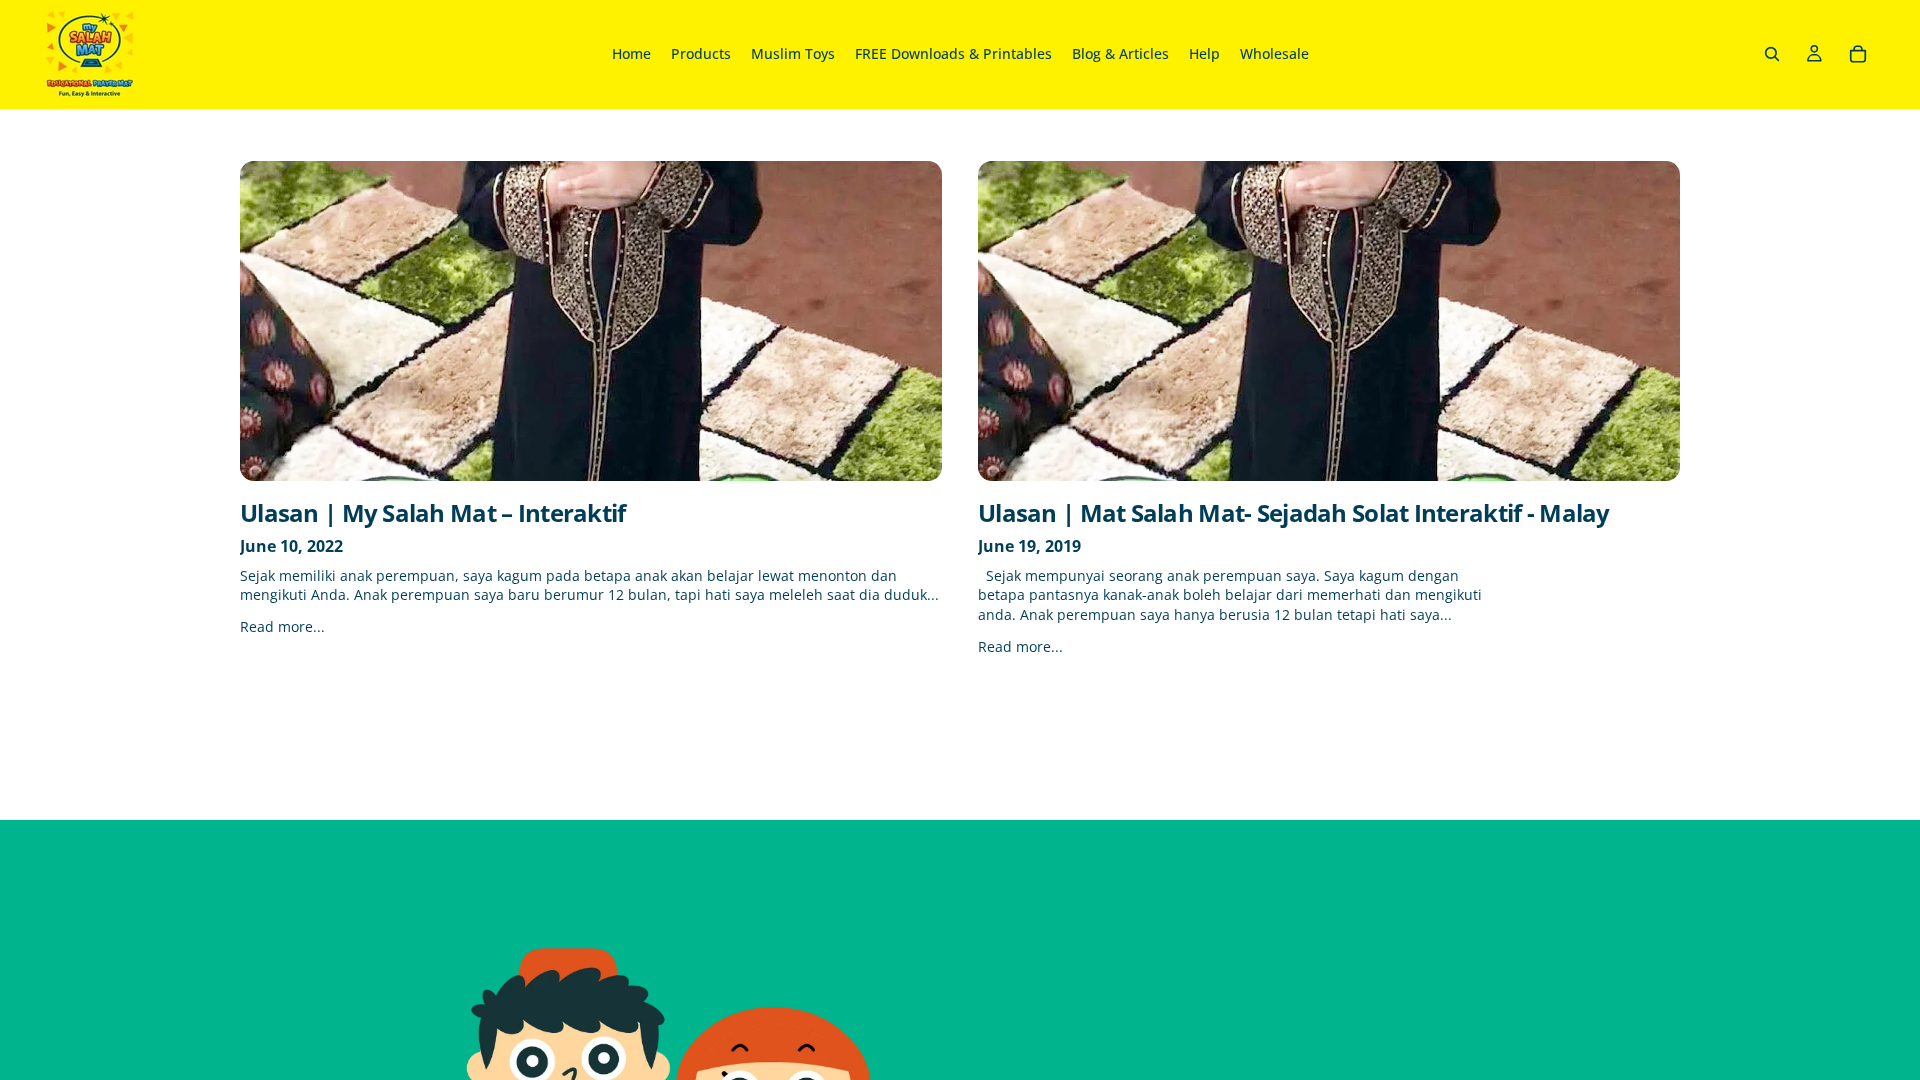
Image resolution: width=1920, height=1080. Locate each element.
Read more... (282, 626)
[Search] (1772, 54)
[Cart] (1858, 54)
